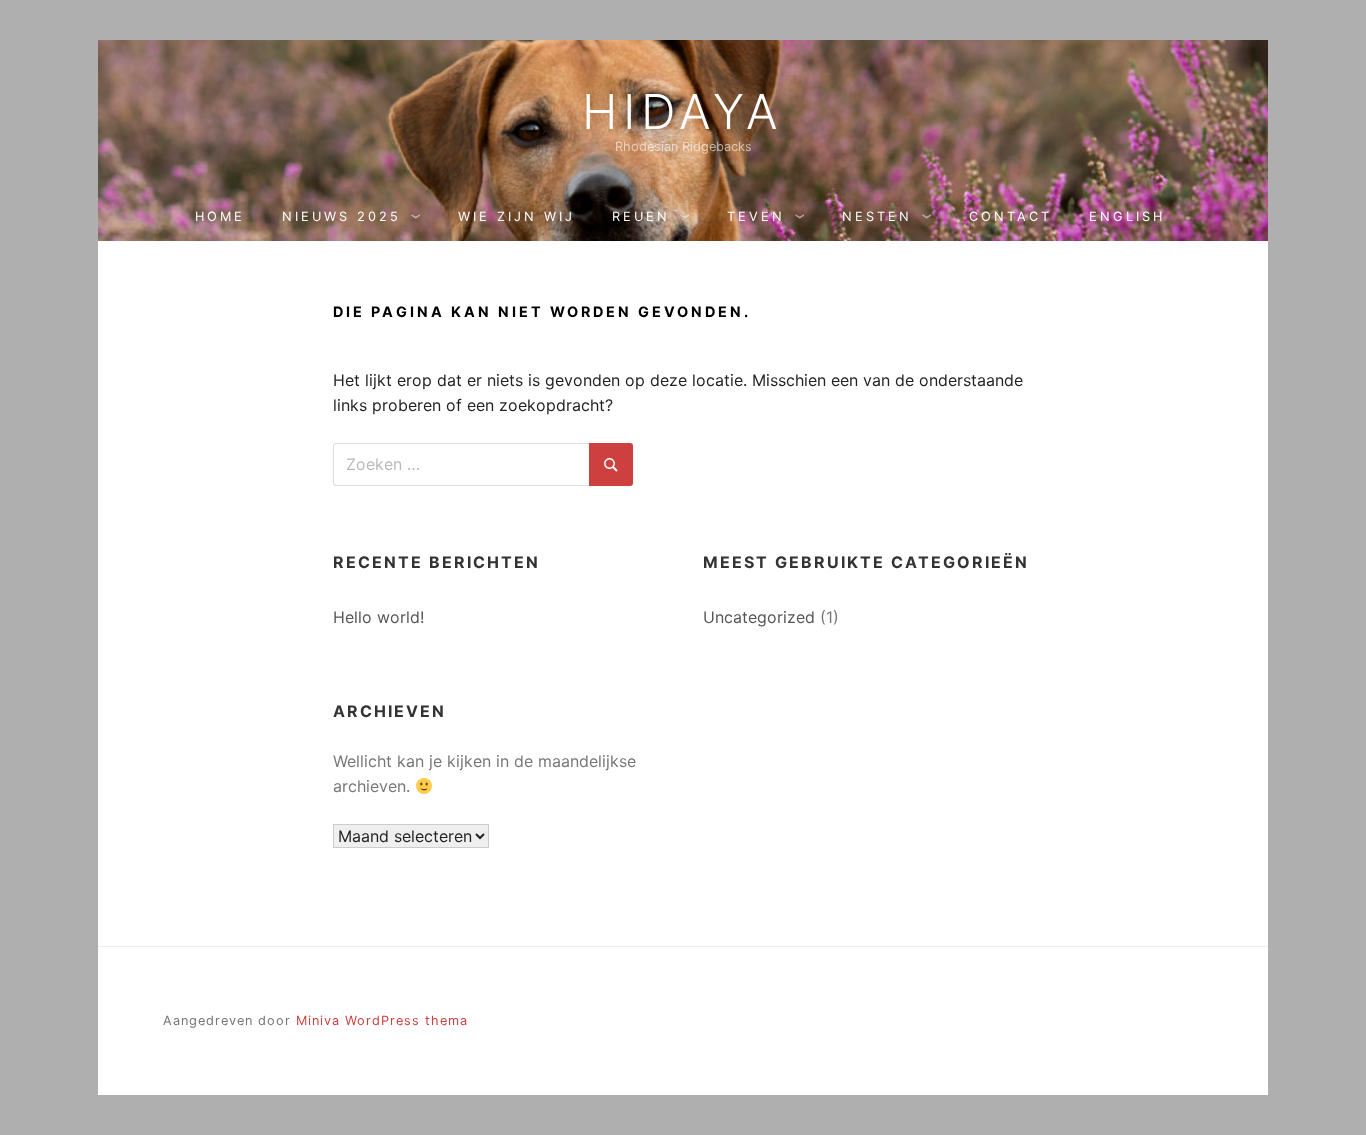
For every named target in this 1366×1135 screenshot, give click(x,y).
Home (220, 216)
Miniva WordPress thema (382, 1020)
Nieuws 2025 (341, 216)
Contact (1010, 216)
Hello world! (378, 617)
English (1127, 216)
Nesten (877, 216)
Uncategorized (759, 617)
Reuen (641, 216)
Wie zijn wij (516, 216)
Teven (756, 216)
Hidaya (683, 112)
